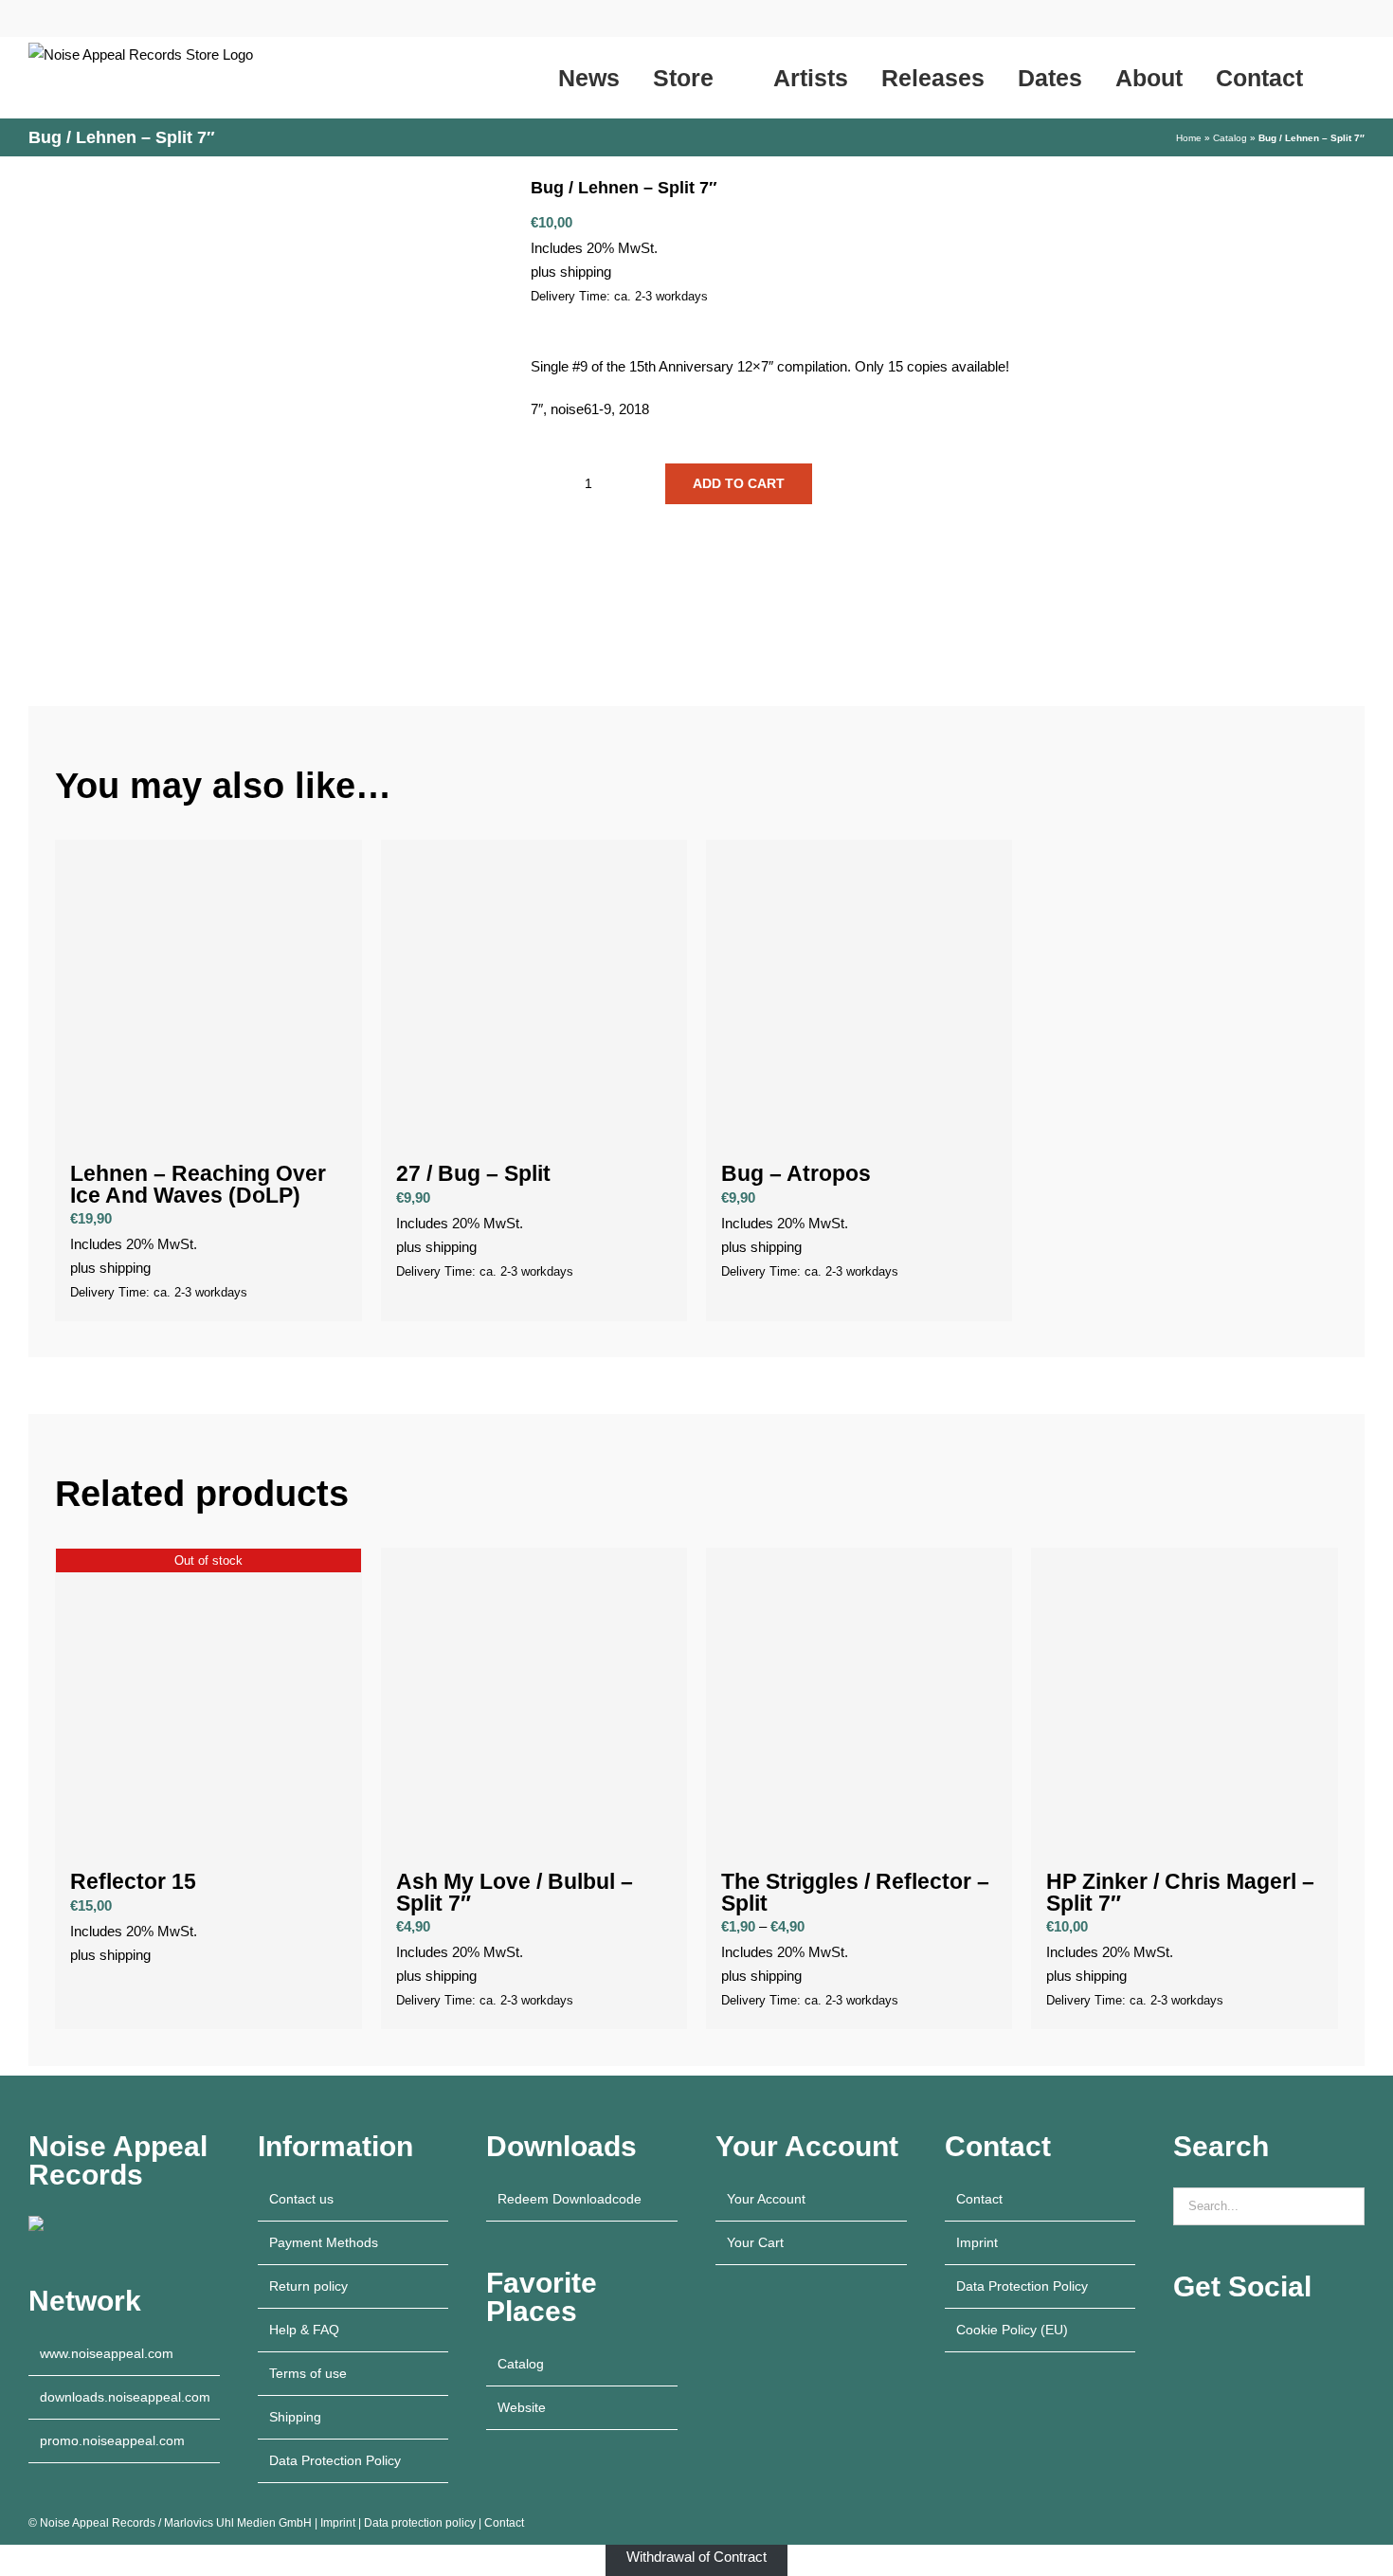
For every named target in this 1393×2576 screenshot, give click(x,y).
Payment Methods (324, 2242)
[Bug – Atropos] (859, 993)
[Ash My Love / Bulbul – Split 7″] (534, 1701)
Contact (979, 2199)
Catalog (1230, 138)
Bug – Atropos (796, 1174)
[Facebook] (1230, 2340)
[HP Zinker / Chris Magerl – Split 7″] (1184, 1701)
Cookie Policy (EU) (1012, 2330)
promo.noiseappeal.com (112, 2440)
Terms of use (308, 2373)
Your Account (766, 2199)
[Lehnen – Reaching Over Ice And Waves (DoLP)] (208, 993)
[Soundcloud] (1281, 2340)
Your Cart (755, 2242)
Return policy (308, 2286)
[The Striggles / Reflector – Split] (859, 1701)
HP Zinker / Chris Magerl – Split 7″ (1180, 1893)
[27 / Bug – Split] (534, 993)
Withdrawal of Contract (696, 2557)
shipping (586, 272)
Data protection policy (420, 2523)
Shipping (295, 2417)
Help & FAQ (304, 2330)
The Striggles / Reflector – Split (855, 1893)
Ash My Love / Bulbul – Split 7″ (515, 1893)
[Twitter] (1307, 2340)
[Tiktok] (1256, 2340)
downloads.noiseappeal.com (125, 2397)
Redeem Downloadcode (570, 2199)
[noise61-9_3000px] (265, 412)
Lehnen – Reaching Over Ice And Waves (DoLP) (198, 1185)
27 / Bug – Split (473, 1174)
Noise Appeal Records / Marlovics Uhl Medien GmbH (176, 2523)
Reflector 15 (133, 1882)
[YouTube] (1179, 2340)
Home (1189, 138)
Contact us (301, 2199)
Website (522, 2407)
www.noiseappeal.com (107, 2353)
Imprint (977, 2242)
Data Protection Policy (335, 2460)
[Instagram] (1204, 2340)
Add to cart (739, 483)
